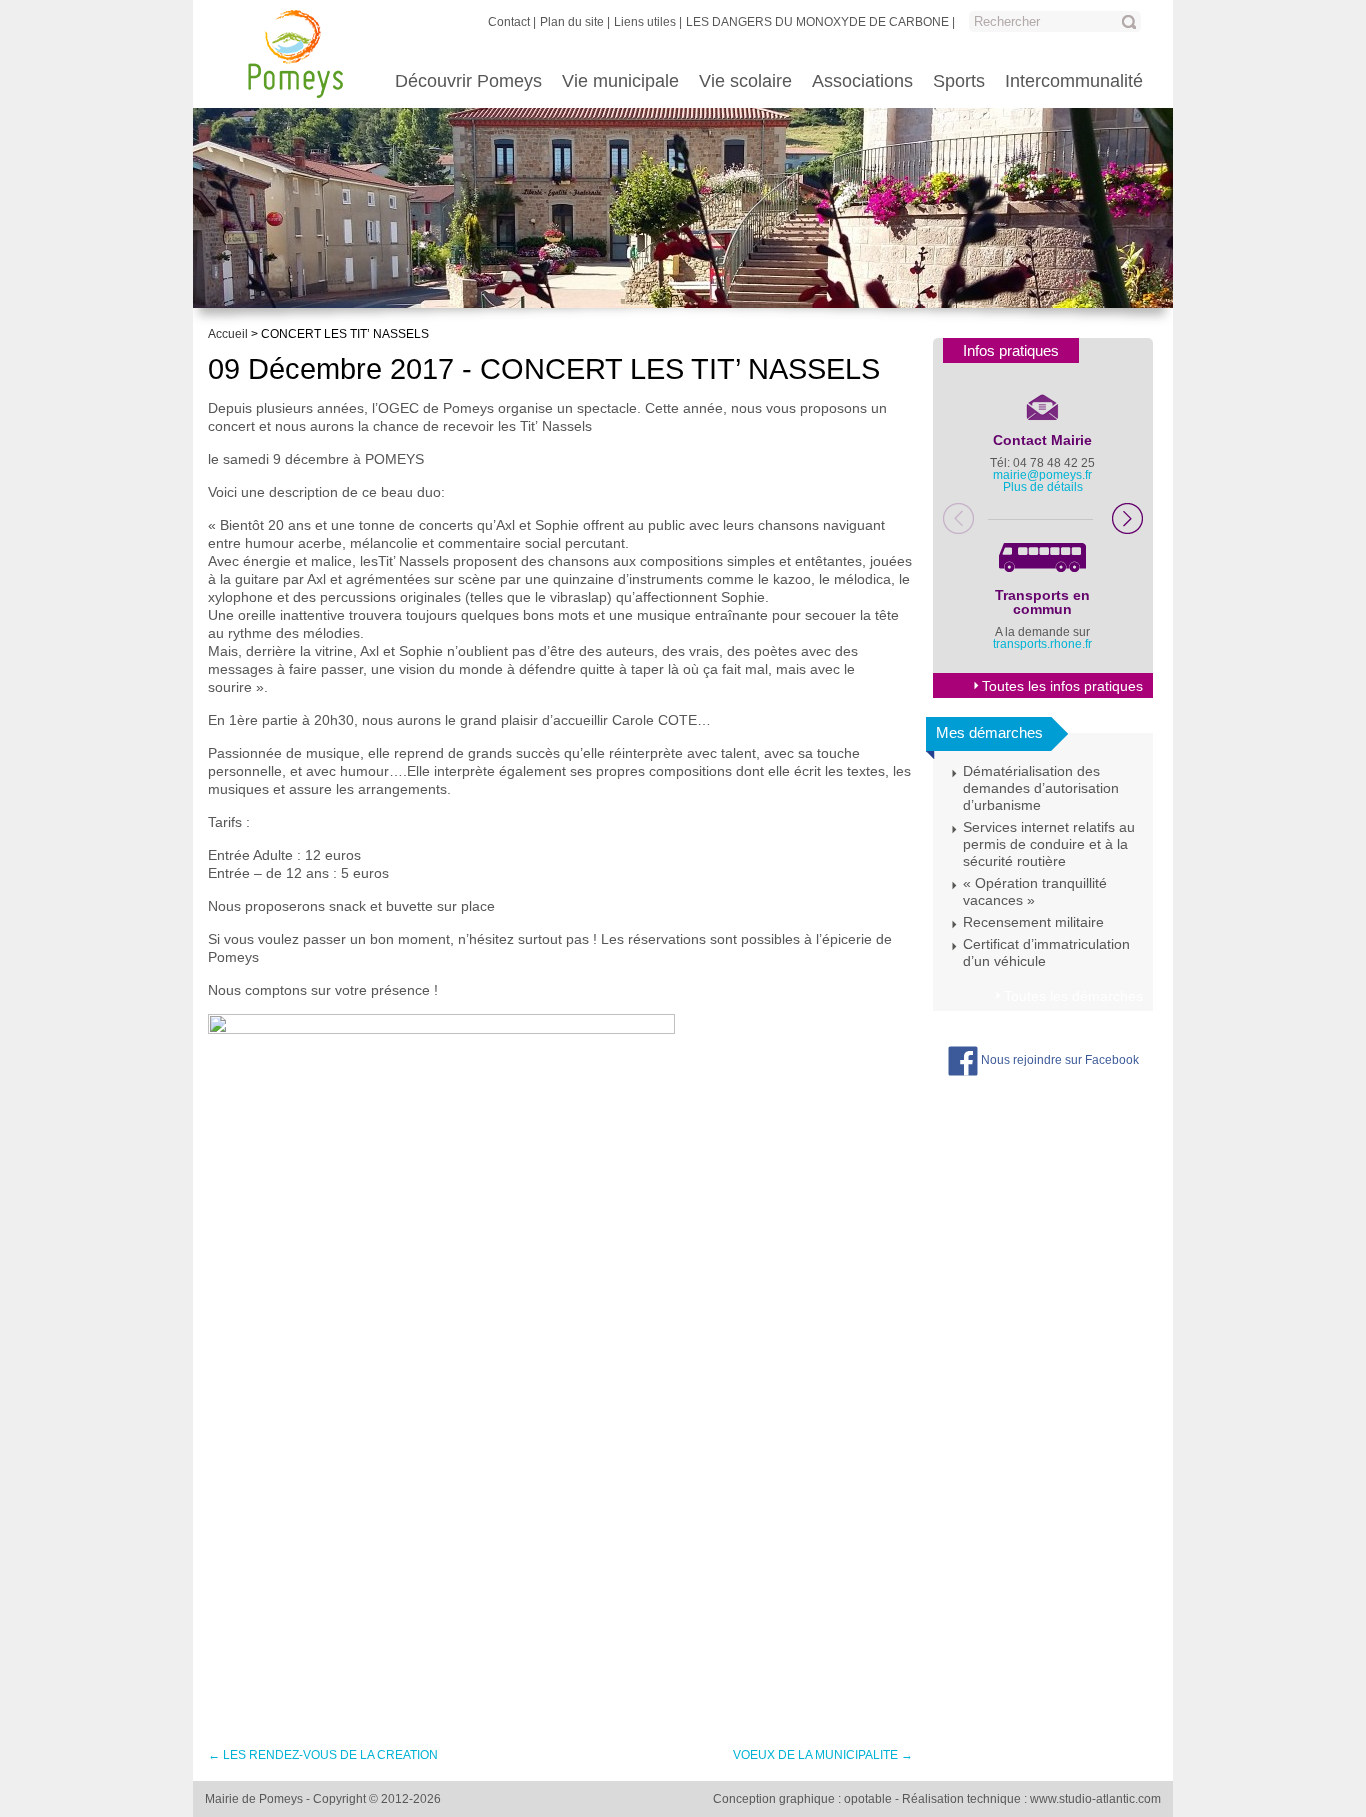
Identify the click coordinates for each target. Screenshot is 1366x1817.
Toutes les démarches (1073, 996)
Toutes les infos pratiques (1062, 686)
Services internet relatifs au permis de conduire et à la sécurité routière (1049, 844)
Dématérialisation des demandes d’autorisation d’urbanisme (1041, 788)
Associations (862, 81)
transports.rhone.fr (1042, 644)
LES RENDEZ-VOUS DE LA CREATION (323, 1755)
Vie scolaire (745, 81)
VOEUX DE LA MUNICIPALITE (823, 1755)
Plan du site (572, 22)
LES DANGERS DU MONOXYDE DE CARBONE (817, 22)
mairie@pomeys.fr (1042, 475)
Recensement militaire (1033, 922)
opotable (868, 1799)
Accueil (228, 334)
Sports (959, 81)
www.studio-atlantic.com (1095, 1799)
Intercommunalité (1074, 81)
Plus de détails (1043, 487)
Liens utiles (645, 22)
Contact (509, 22)
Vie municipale (620, 81)
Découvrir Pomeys (468, 81)
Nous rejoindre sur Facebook (1058, 1060)
